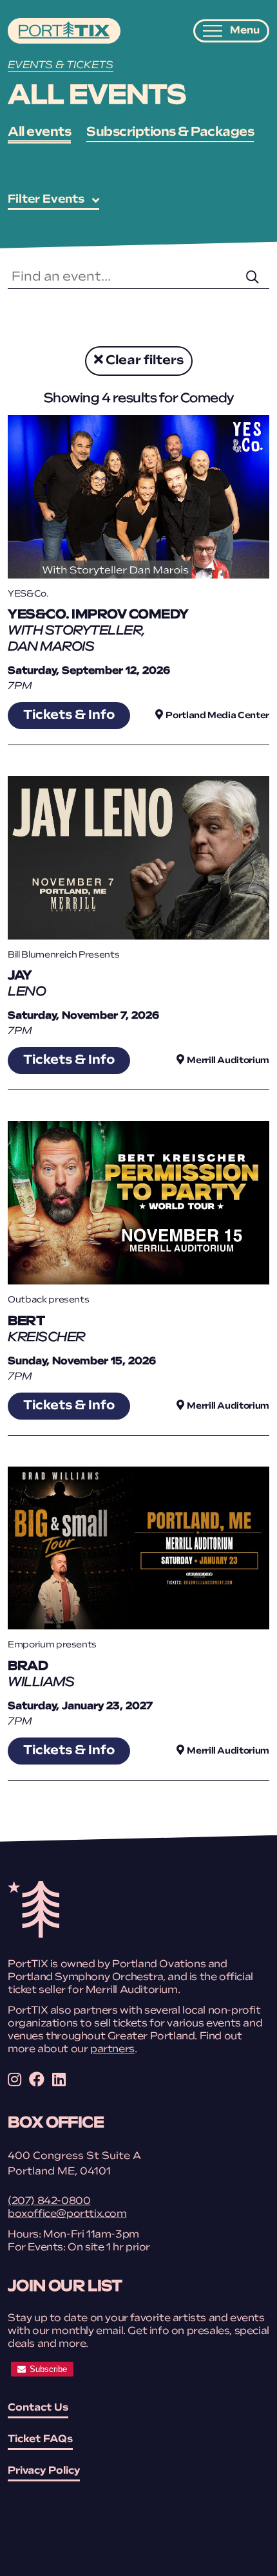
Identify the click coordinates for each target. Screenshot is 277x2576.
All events (39, 133)
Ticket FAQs (40, 2440)
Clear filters (143, 361)
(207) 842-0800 (49, 2201)
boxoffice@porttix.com (67, 2214)
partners (112, 2050)
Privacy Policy (44, 2471)
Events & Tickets (61, 66)
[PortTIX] (33, 1935)
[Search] (249, 278)
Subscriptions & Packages (170, 133)
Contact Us (38, 2408)
